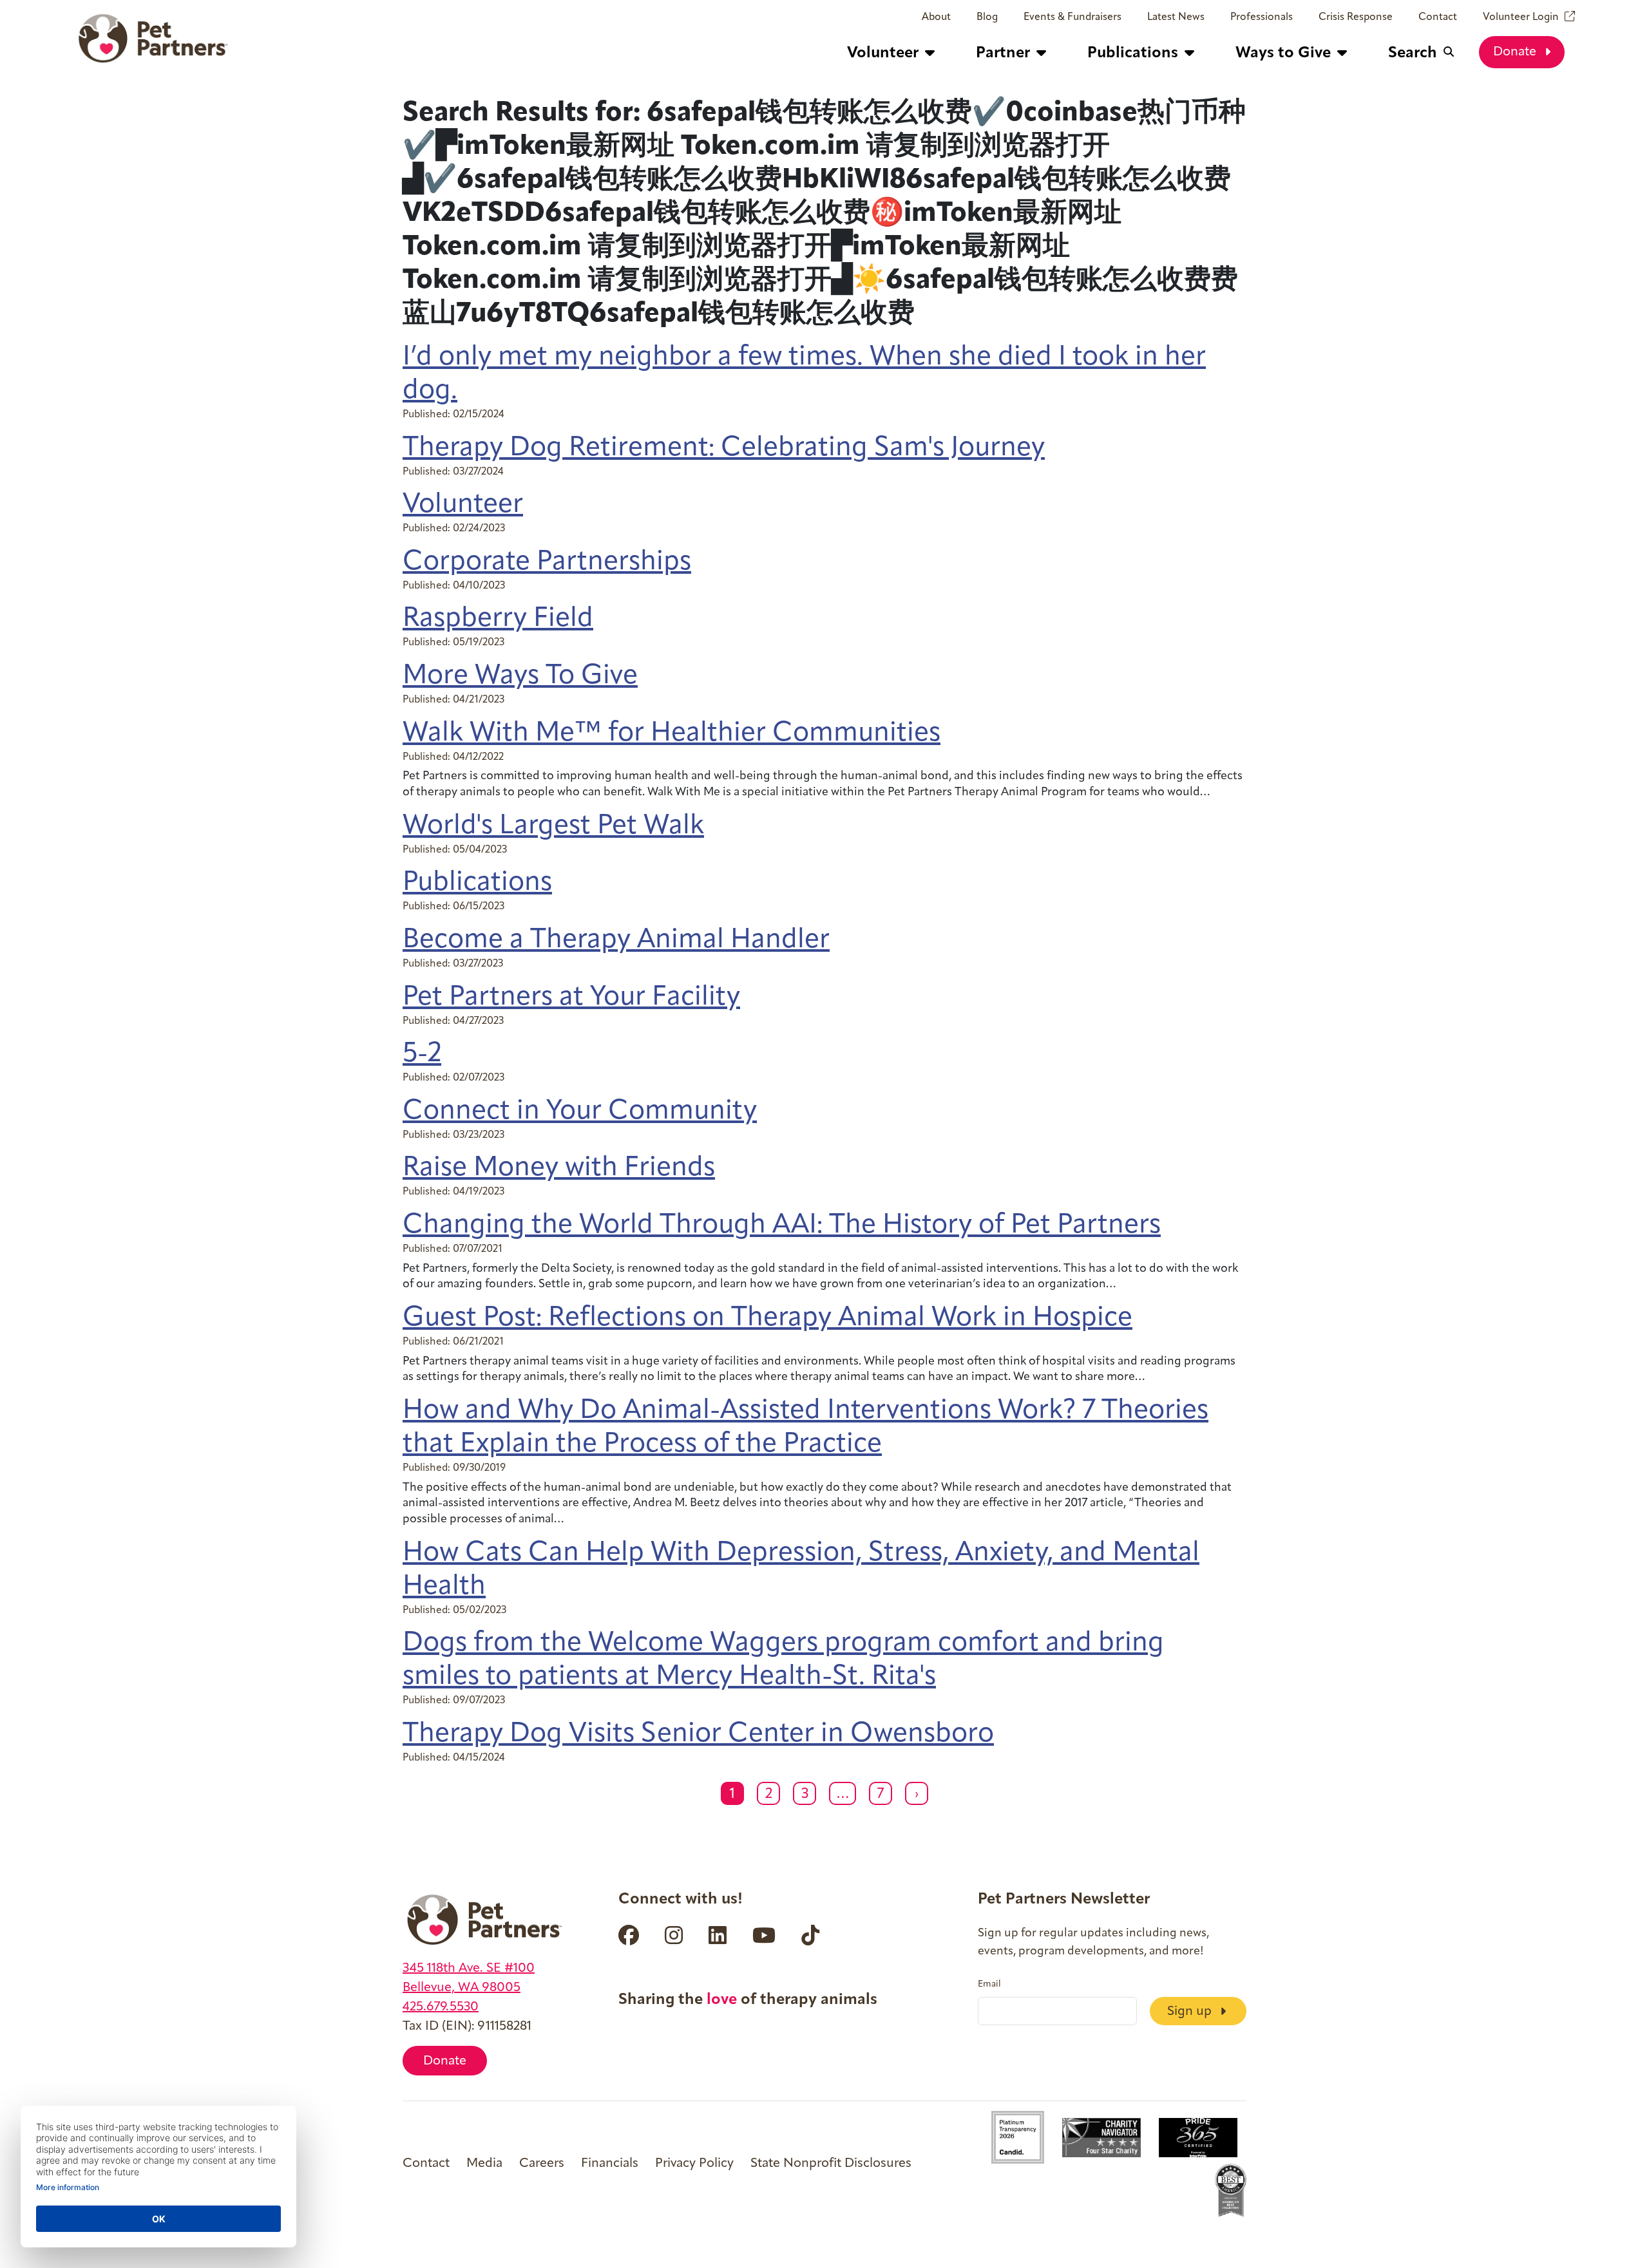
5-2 (422, 1054)
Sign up (1191, 2012)
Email (989, 1985)
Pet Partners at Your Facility (571, 998)
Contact (1438, 17)
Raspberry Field (498, 619)
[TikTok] (810, 1935)
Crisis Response (1356, 17)
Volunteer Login (1521, 17)
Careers (542, 2164)
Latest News (1176, 17)
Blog (987, 17)
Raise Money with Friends (559, 1168)
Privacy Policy (694, 2164)
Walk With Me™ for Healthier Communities (672, 734)
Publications (477, 883)
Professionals (1262, 17)
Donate (1516, 52)
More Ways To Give (520, 676)
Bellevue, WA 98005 (462, 1988)
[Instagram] (674, 1935)
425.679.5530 (441, 2007)
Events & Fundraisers (1072, 17)
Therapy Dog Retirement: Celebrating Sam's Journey (724, 449)
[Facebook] (629, 1935)
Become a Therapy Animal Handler (616, 940)
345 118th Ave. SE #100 (469, 1969)
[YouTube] (764, 1935)
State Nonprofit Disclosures (831, 2164)
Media (484, 2164)
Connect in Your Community (580, 1112)
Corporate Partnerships (547, 562)
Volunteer (463, 505)
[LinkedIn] (718, 1935)
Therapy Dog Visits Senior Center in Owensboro (698, 1734)
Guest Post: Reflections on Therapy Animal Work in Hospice (767, 1318)
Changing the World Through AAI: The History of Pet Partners (782, 1226)
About (936, 17)
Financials (610, 2164)
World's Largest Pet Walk (553, 827)
